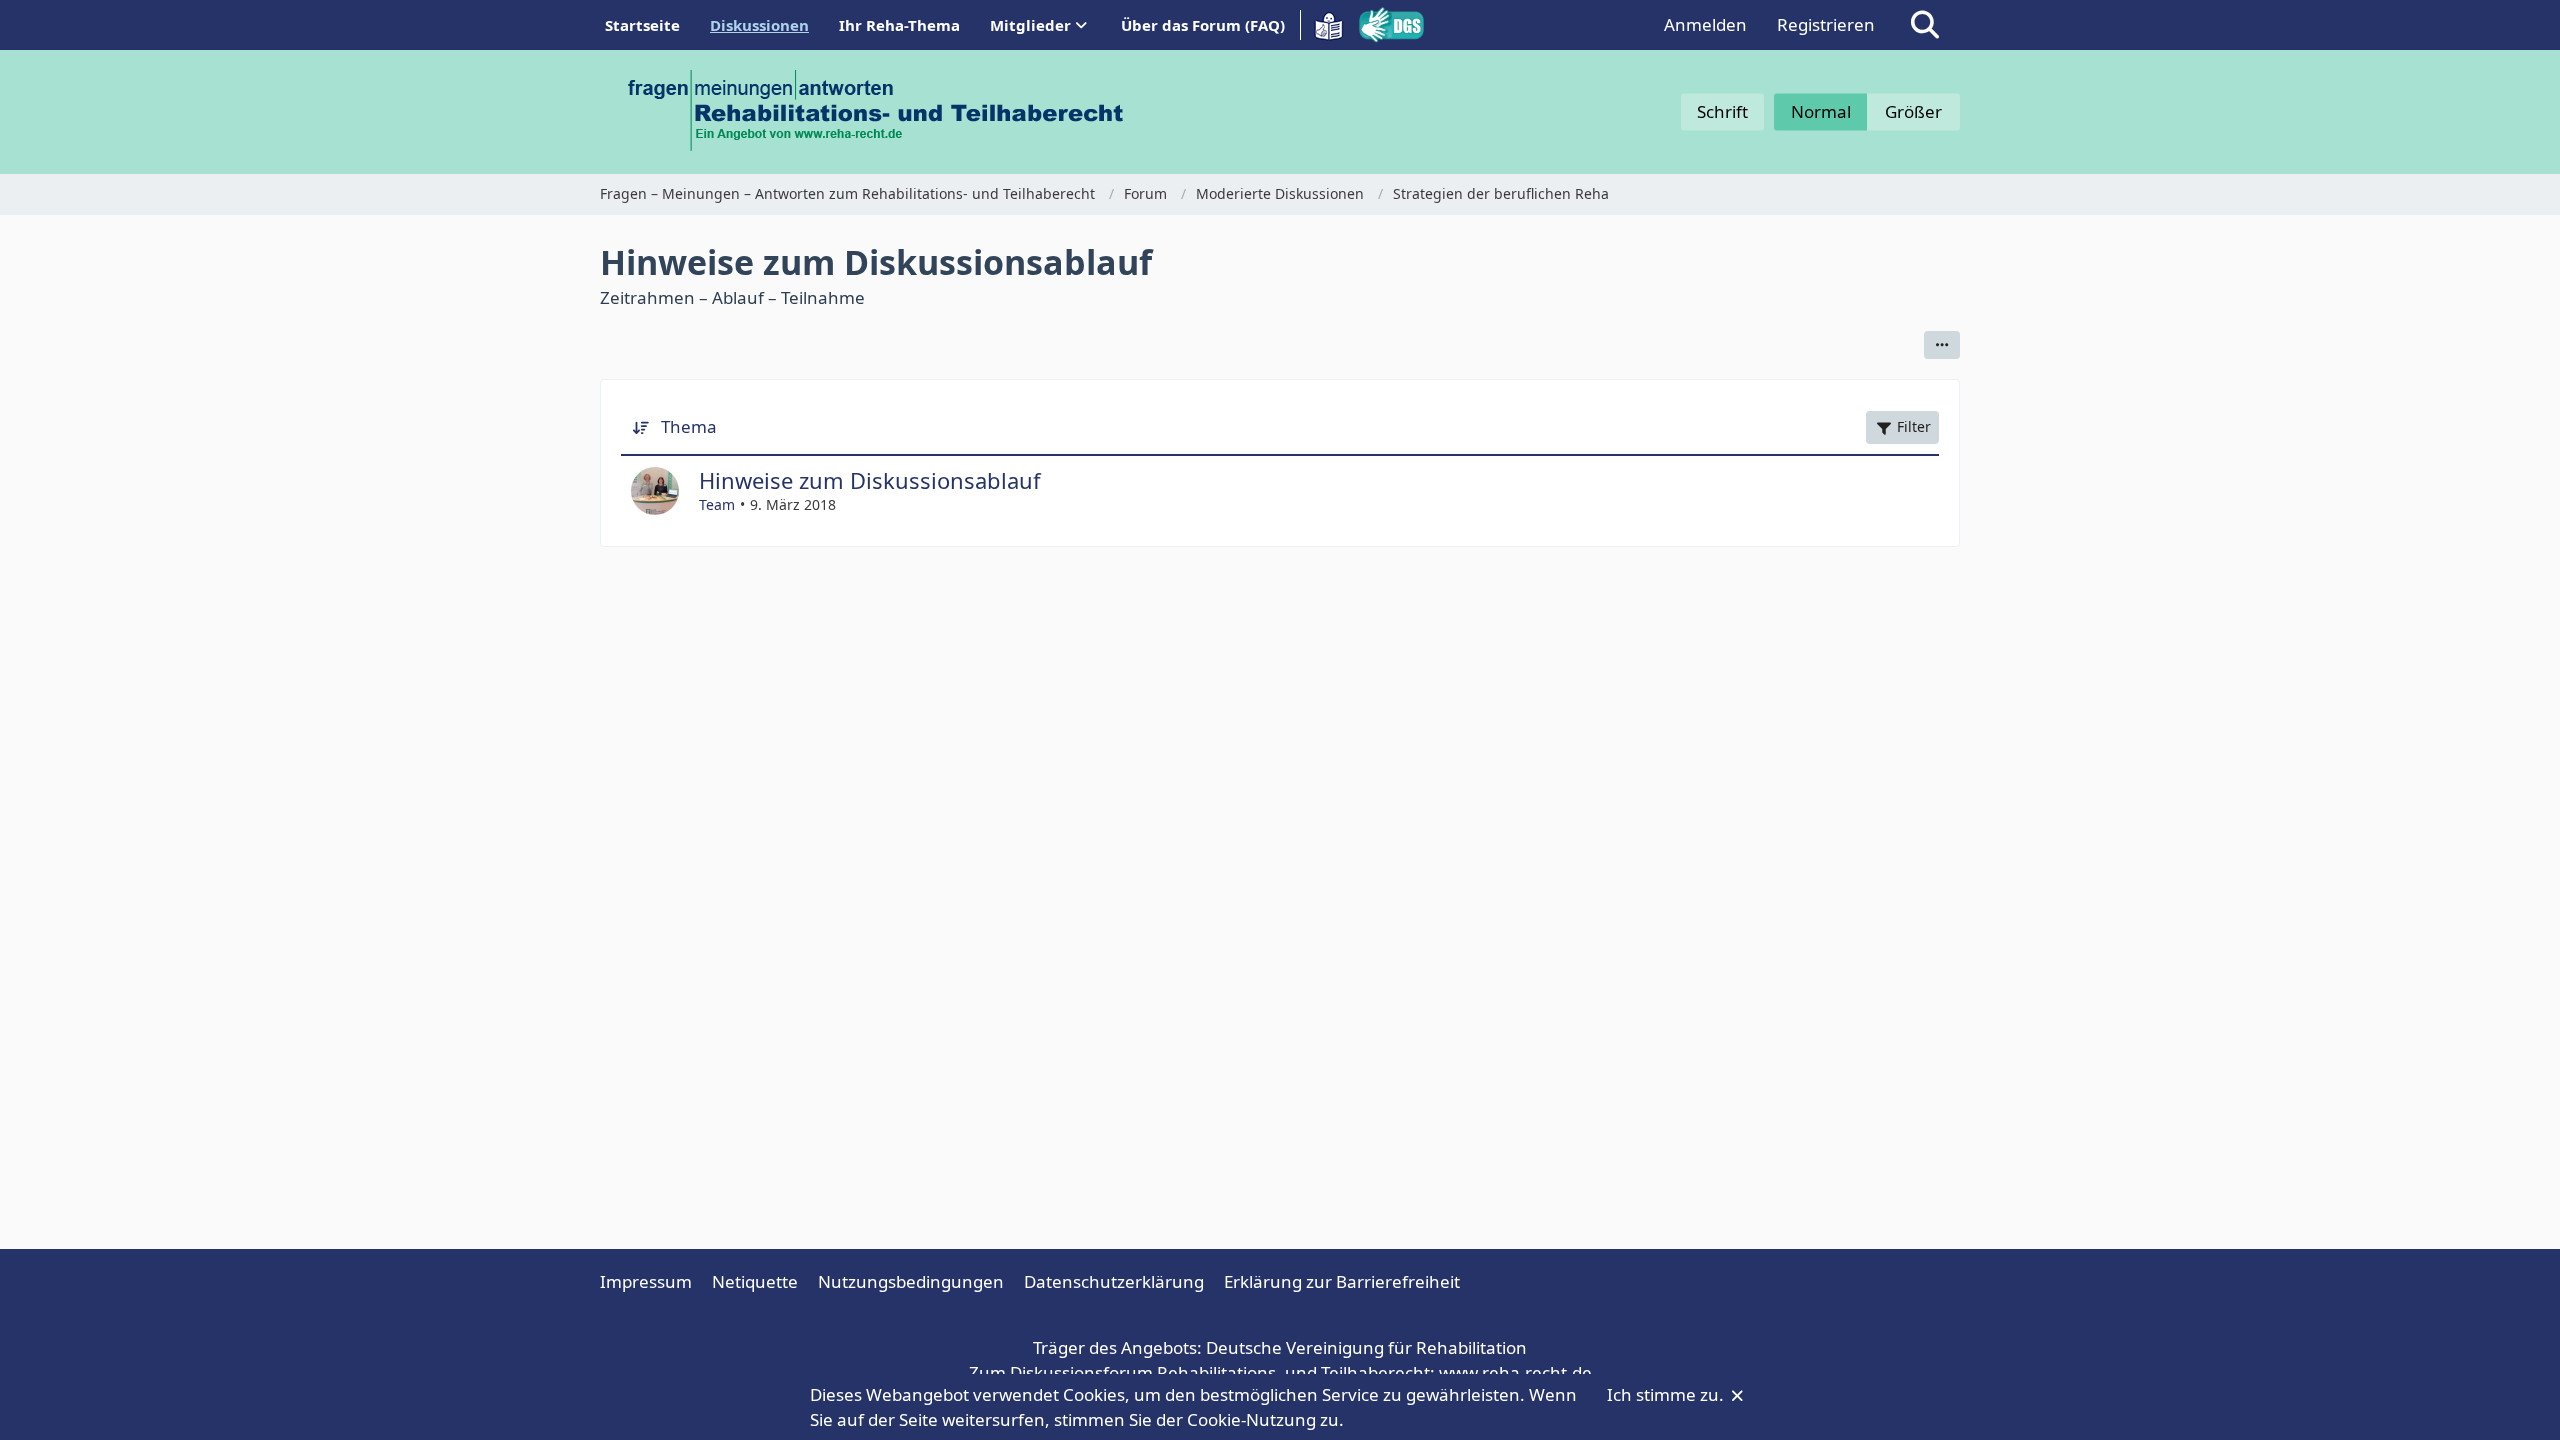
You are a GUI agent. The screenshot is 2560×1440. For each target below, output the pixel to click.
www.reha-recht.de (1515, 1372)
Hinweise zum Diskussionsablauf (870, 480)
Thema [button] (689, 426)
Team (717, 504)
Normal (1821, 111)
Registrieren (1826, 24)
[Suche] (1925, 25)
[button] (1942, 345)
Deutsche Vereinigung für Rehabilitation (1366, 1347)
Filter (1914, 426)
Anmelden (1705, 24)
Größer (1913, 111)
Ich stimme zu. (1667, 1394)
